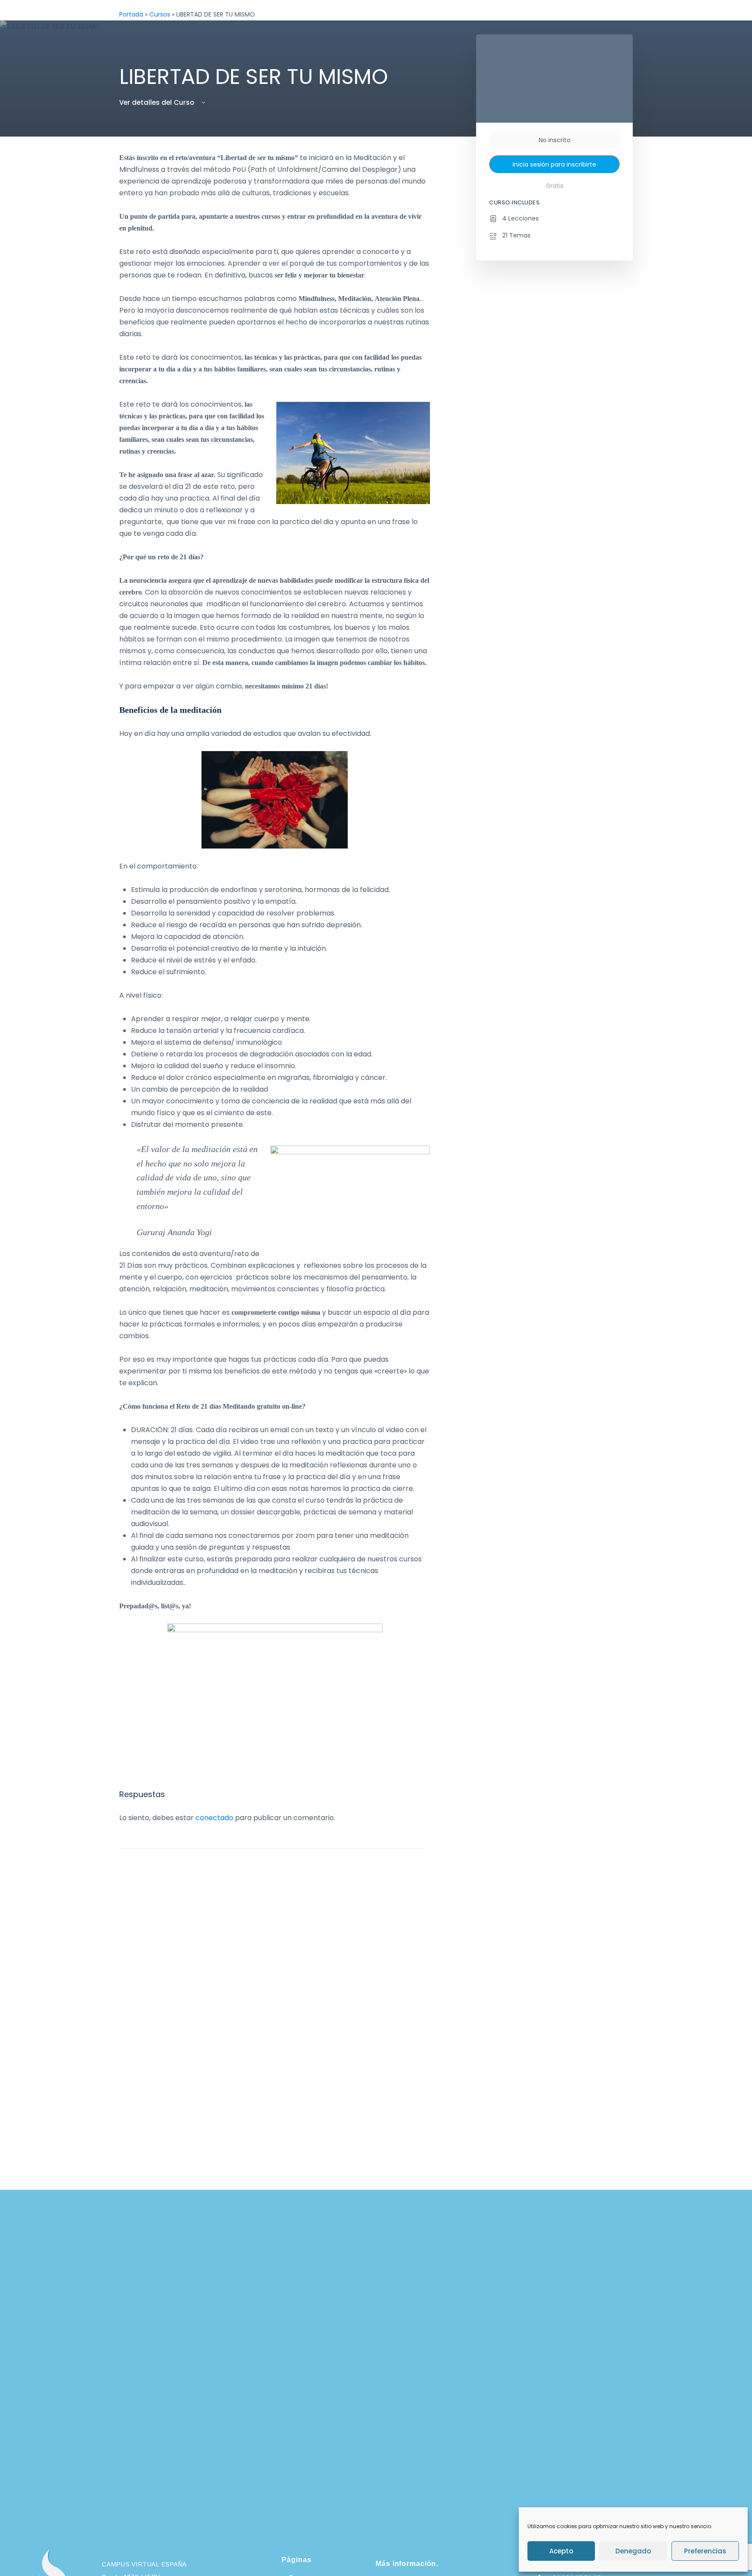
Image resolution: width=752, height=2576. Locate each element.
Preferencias (705, 2551)
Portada (131, 14)
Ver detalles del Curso (158, 102)
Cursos (160, 14)
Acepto (561, 2551)
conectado (214, 1818)
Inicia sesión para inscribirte (554, 164)
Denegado (633, 2551)
